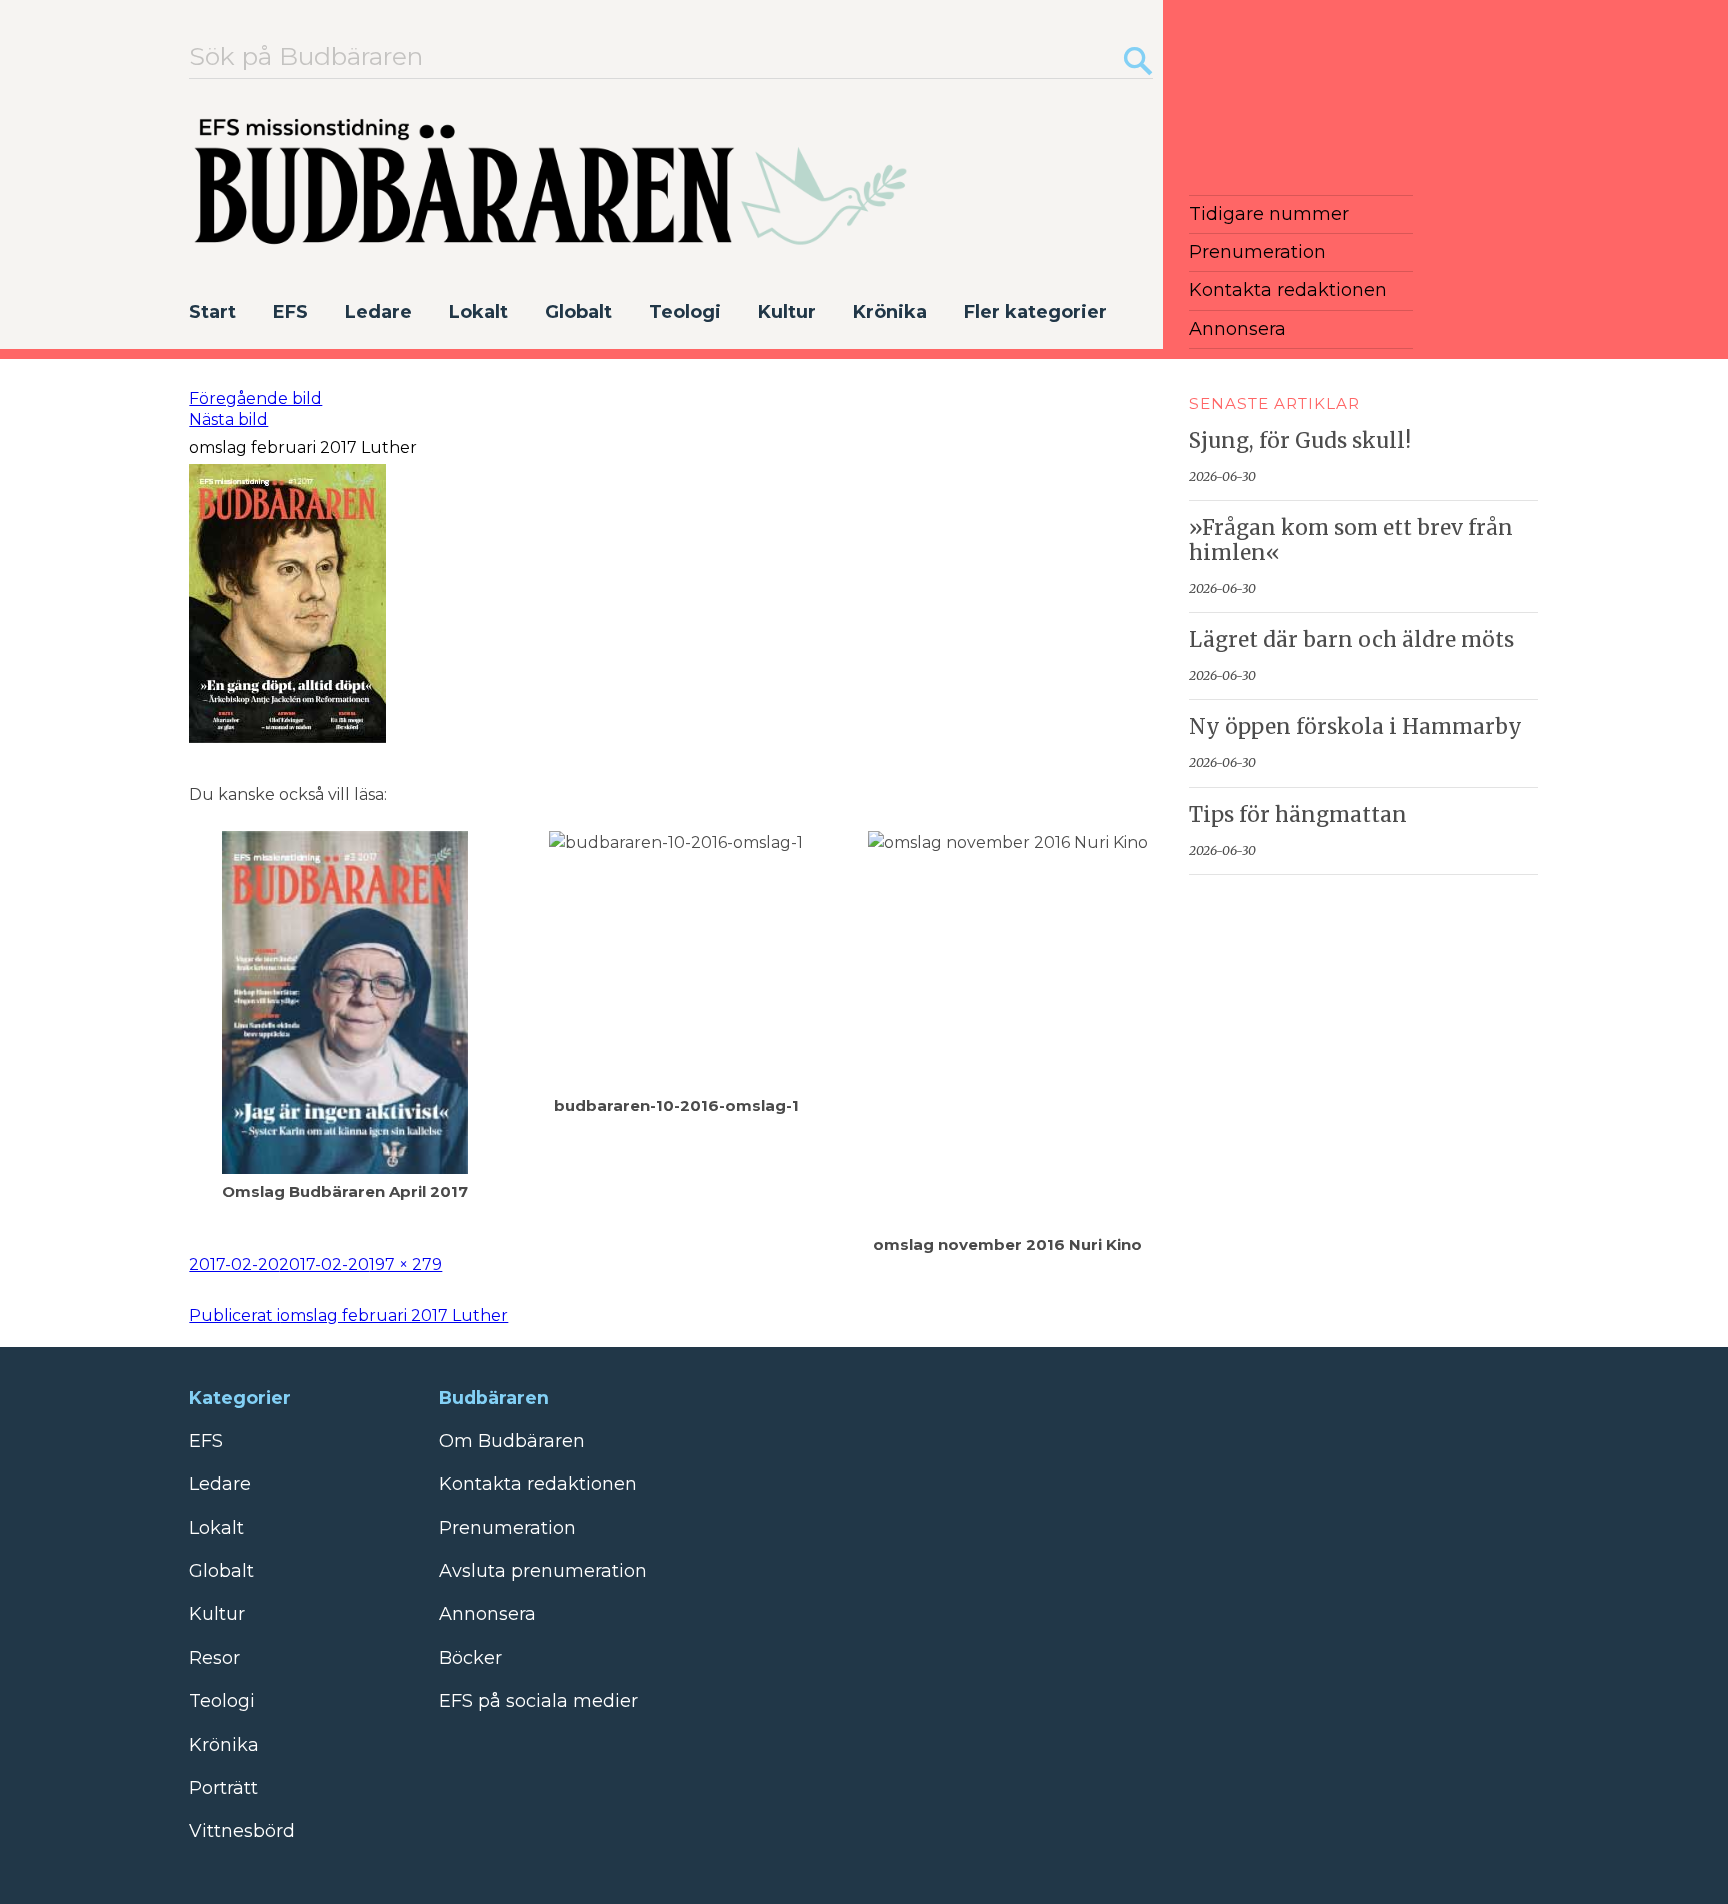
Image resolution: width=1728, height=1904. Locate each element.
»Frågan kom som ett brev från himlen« (1351, 540)
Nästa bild (228, 419)
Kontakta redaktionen (1288, 290)
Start (212, 312)
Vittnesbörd (242, 1831)
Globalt (578, 312)
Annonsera (1237, 329)
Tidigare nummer (1269, 214)
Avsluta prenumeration (543, 1571)
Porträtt (223, 1788)
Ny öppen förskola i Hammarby (1355, 727)
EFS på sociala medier (538, 1701)
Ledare (378, 312)
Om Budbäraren (512, 1441)
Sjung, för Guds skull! (1300, 441)
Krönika (890, 312)
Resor (214, 1658)
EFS (290, 312)
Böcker (470, 1658)
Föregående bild (255, 398)
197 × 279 (405, 1264)
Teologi (685, 312)
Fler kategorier (1035, 312)
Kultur (787, 312)
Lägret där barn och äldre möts (1351, 640)
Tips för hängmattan (1298, 815)
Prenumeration (1257, 252)
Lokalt (478, 312)
